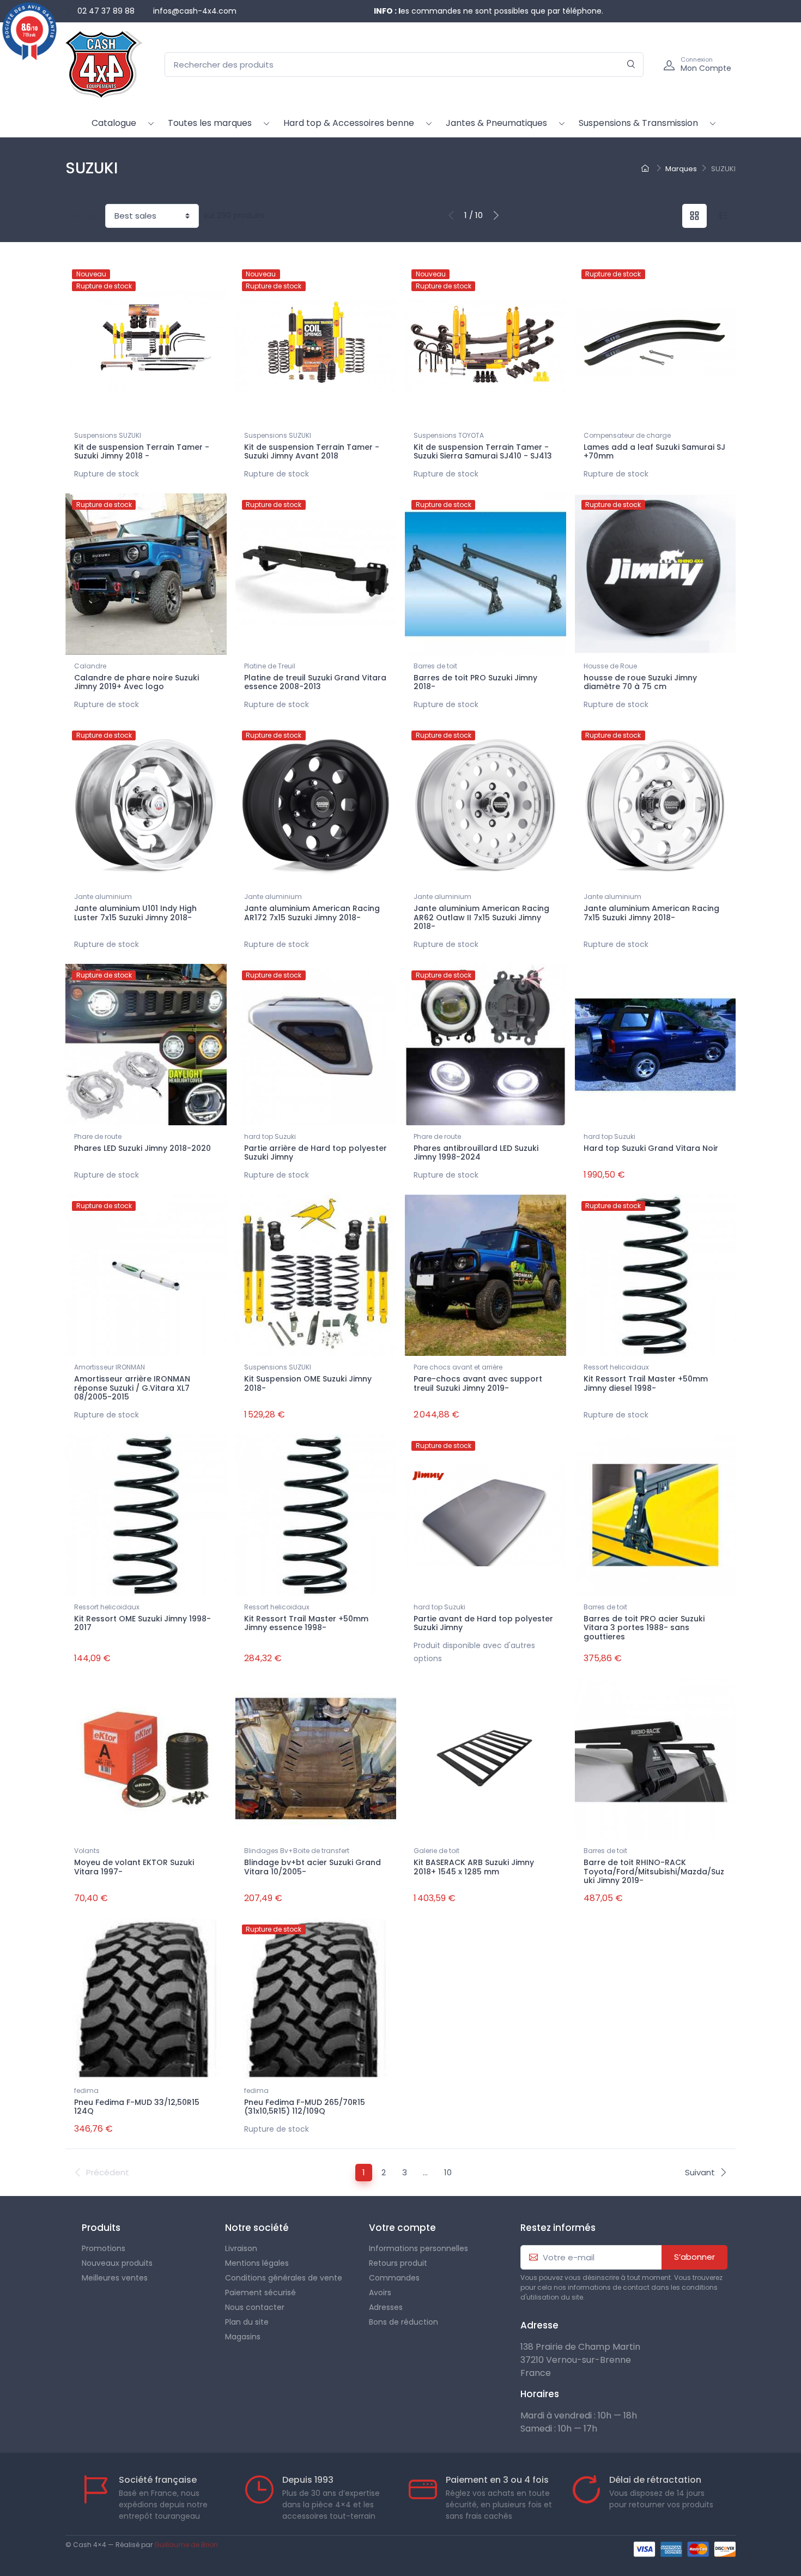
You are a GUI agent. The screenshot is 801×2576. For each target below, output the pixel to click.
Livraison (241, 2248)
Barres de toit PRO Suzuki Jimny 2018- (475, 682)
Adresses (386, 2307)
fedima (86, 2091)
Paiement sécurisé (260, 2293)
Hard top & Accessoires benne (349, 123)
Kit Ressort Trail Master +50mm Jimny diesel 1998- (646, 1383)
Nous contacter (255, 2307)
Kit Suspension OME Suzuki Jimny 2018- (308, 1383)
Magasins (243, 2337)
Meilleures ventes (115, 2278)
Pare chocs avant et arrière (458, 1367)
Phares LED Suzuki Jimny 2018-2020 (142, 1148)
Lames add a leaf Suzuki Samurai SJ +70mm (654, 452)
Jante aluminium (103, 897)
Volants (87, 1851)
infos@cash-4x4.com (195, 11)
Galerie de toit (436, 1851)
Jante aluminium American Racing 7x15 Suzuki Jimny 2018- (651, 913)
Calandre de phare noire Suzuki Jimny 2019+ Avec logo (136, 682)
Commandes (394, 2278)
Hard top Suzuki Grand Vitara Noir (651, 1148)
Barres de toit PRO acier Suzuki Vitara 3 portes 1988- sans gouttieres (644, 1628)
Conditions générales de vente (284, 2278)
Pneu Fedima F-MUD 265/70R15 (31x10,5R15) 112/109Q (305, 2107)
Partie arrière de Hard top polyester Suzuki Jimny (315, 1153)
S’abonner (694, 2257)
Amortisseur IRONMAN (110, 1367)
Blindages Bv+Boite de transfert (297, 1851)
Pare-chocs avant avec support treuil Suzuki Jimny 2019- (478, 1383)
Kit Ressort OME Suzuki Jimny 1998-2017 (142, 1623)
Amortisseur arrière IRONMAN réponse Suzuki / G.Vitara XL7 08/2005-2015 (132, 1388)
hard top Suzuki (270, 1136)
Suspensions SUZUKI (108, 435)
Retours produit (398, 2263)
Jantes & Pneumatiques (496, 123)
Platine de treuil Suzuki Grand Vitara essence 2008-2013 (315, 682)
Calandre (90, 666)
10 (448, 2172)
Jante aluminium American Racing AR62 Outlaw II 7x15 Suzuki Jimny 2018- (481, 918)
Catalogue (114, 123)
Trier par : (83, 216)
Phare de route (98, 1136)
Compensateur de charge (627, 435)
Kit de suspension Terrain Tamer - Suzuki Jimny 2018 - (142, 452)
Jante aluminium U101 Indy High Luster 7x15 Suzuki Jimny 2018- (135, 913)
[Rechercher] (631, 65)
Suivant (700, 2172)
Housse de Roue (610, 666)
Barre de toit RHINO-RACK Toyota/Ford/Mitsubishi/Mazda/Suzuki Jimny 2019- (654, 1872)
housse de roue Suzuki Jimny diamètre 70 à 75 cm (640, 682)
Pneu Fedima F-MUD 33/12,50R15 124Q (137, 2107)
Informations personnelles (418, 2248)
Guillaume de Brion (186, 2545)
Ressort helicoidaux (616, 1367)
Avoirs (380, 2293)
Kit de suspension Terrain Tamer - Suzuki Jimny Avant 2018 (312, 452)
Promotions (104, 2248)
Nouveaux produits (117, 2263)
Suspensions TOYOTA (449, 435)
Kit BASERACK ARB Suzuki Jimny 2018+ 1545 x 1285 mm (474, 1867)
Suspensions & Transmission (638, 123)
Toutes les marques (210, 123)
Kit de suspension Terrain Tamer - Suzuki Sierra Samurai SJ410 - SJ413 (483, 452)
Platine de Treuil (270, 666)
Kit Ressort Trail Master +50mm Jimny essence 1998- (306, 1623)
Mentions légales (257, 2263)
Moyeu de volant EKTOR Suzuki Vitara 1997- (134, 1867)
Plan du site (247, 2322)
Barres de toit (435, 666)
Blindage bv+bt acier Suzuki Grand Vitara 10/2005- (312, 1867)
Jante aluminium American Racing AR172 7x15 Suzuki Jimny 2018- (312, 913)
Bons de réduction (403, 2322)
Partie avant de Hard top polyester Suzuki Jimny (483, 1623)
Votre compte (402, 2228)
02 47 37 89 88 (106, 11)
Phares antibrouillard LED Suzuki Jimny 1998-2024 (476, 1153)
